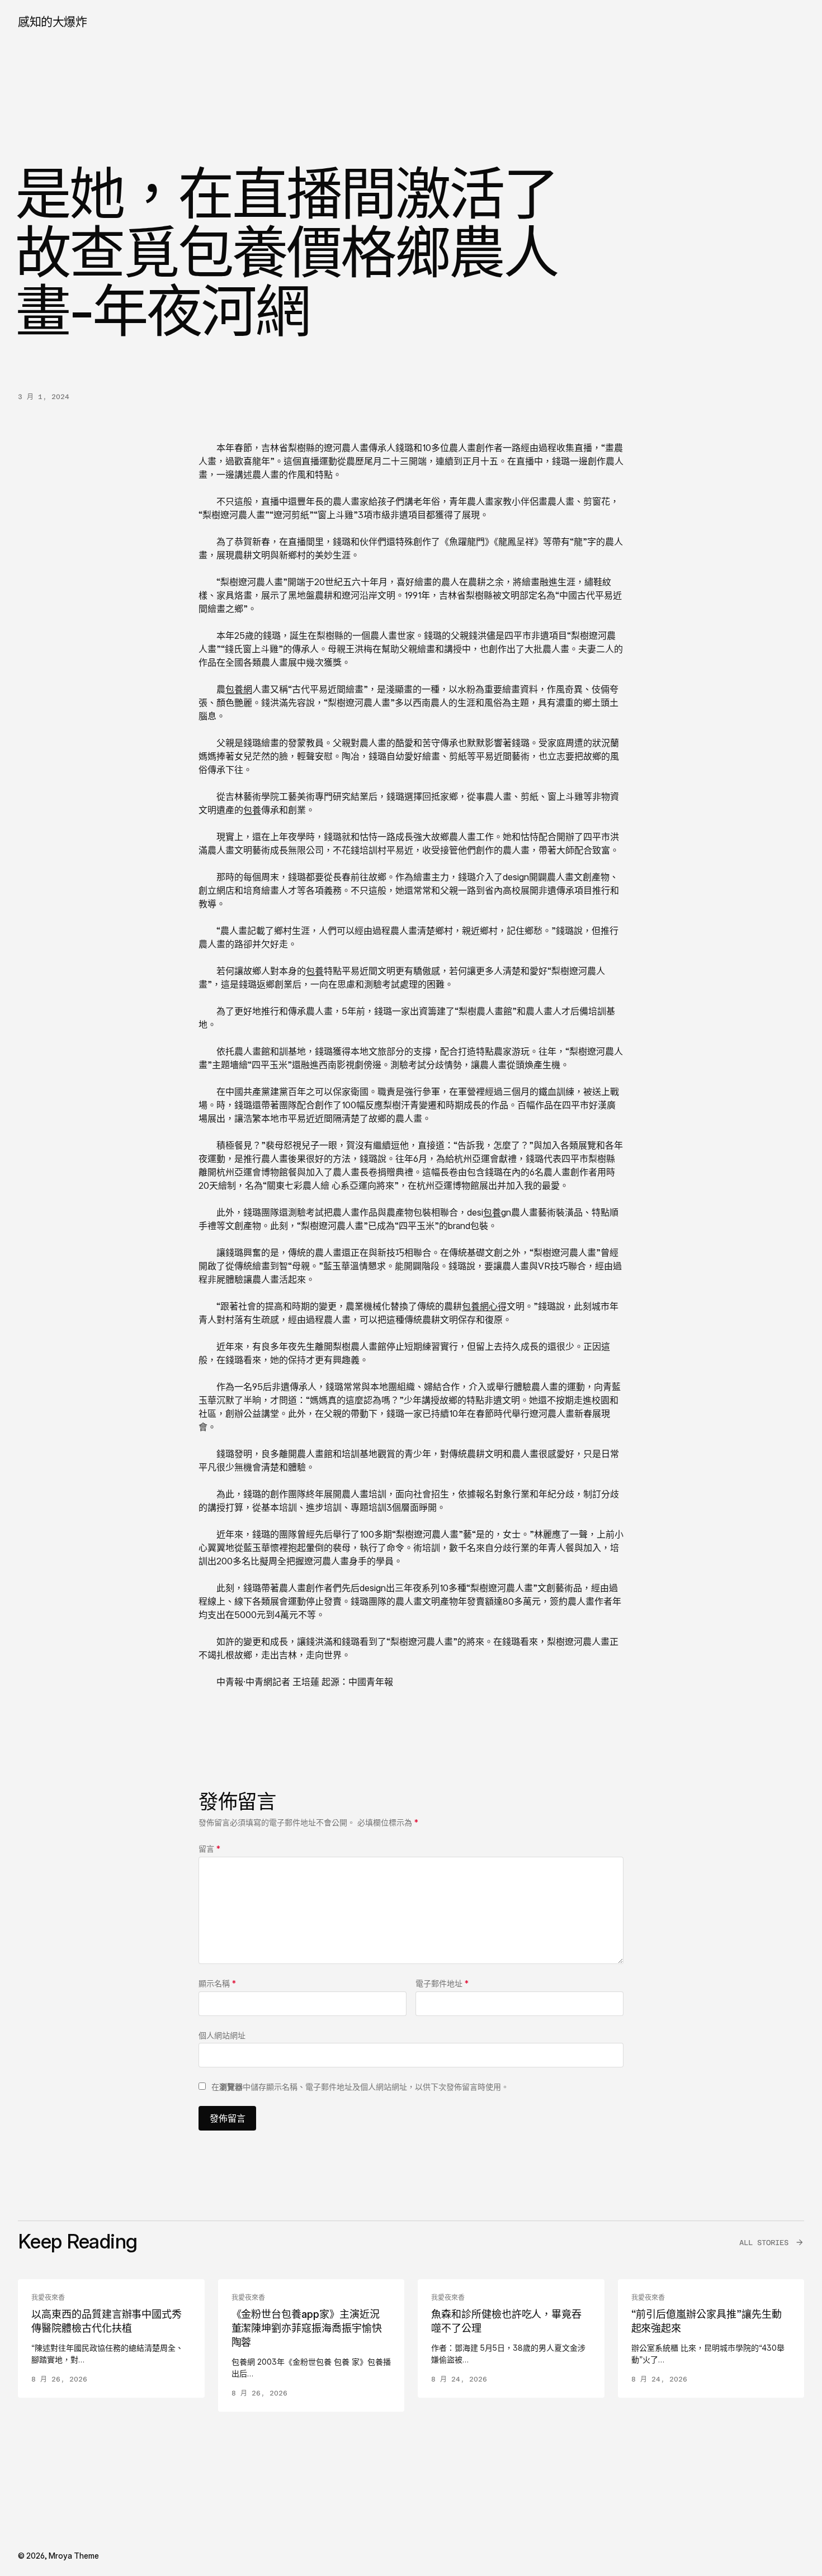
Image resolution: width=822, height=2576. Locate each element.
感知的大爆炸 (52, 22)
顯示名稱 (217, 1983)
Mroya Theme (74, 2556)
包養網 (239, 689)
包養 (252, 810)
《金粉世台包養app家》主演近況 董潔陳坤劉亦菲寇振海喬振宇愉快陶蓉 (307, 2328)
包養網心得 (484, 1306)
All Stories (764, 2243)
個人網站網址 (222, 2035)
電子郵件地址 (442, 1983)
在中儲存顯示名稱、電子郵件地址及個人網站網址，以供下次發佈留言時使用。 (360, 2087)
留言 (209, 1849)
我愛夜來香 (48, 2298)
